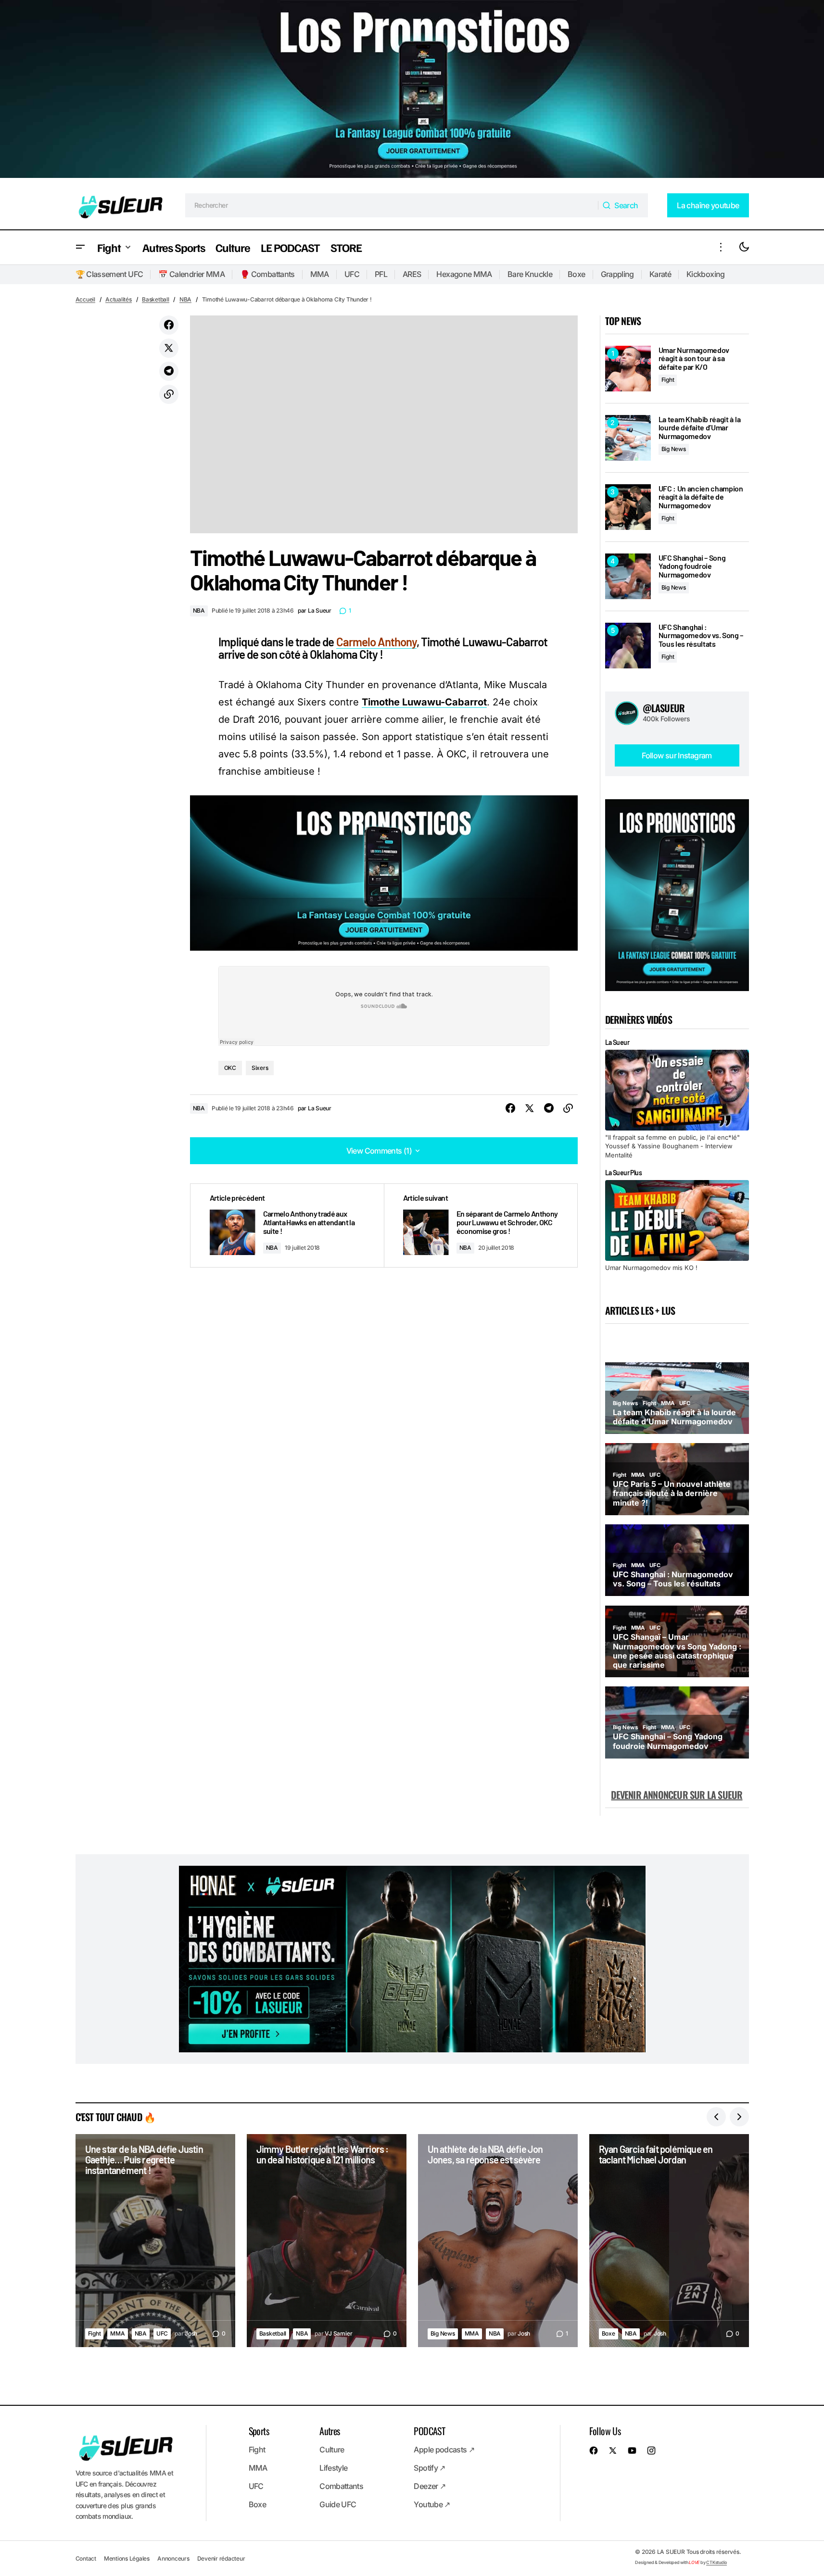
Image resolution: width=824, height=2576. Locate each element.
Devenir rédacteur (221, 2558)
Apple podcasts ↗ (444, 2450)
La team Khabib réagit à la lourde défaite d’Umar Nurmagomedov (700, 428)
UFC (352, 274)
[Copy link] (169, 394)
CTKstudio (716, 2562)
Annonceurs (173, 2558)
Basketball (156, 299)
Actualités (119, 299)
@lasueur (664, 708)
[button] (80, 247)
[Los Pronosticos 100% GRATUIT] (412, 91)
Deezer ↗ (430, 2486)
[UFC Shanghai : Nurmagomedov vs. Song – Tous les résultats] (628, 646)
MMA (320, 274)
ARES (412, 274)
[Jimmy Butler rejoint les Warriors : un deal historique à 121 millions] (327, 2241)
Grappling (617, 274)
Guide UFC (338, 2504)
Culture (332, 2450)
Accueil (85, 299)
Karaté (660, 274)
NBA (185, 299)
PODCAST (429, 2431)
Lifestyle (333, 2468)
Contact (86, 2558)
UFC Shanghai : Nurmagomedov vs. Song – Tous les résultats (701, 635)
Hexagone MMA (464, 274)
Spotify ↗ (429, 2468)
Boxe (576, 274)
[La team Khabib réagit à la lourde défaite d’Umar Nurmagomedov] (628, 438)
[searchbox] (392, 205)
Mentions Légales (127, 2558)
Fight (668, 380)
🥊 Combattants (267, 274)
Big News (674, 449)
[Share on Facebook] (169, 325)
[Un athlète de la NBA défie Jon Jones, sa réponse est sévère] (498, 2241)
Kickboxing (706, 274)
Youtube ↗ (432, 2504)
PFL (381, 274)
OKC (230, 1068)
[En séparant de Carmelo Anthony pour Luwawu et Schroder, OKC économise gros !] (481, 1225)
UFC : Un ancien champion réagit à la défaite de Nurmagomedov (701, 497)
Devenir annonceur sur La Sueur (677, 1795)
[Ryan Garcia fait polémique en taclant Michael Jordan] (669, 2241)
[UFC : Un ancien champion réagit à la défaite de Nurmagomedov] (628, 507)
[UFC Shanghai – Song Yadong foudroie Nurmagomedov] (628, 576)
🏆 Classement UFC (109, 274)
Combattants (341, 2486)
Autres (330, 2431)
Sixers (260, 1068)
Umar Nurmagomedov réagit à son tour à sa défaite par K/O (694, 358)
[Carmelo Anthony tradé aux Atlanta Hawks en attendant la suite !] (287, 1225)
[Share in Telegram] (169, 371)
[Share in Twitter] (169, 348)
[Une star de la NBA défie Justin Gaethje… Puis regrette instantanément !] (155, 2241)
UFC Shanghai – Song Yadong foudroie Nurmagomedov (692, 566)
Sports (259, 2431)
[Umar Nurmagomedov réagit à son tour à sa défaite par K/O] (628, 369)
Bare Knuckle (530, 274)
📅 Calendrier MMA (191, 274)
